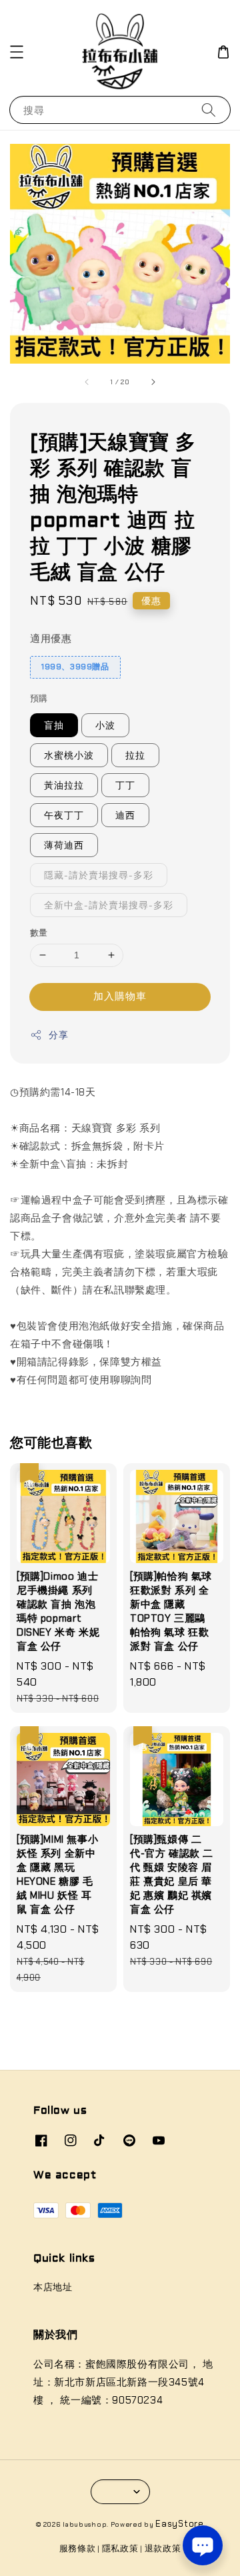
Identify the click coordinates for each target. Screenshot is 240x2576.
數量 (39, 933)
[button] (17, 52)
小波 (105, 725)
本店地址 (53, 2287)
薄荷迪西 (64, 845)
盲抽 (54, 725)
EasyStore (179, 2524)
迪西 (125, 815)
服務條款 (78, 2548)
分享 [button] (58, 1035)
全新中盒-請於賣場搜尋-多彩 (109, 905)
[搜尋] (209, 110)
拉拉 (135, 755)
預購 (39, 698)
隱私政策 (120, 2548)
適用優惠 (51, 639)
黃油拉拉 (64, 785)
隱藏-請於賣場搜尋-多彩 (99, 875)
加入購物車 (120, 996)
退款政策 (163, 2548)
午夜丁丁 (64, 815)
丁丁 (125, 785)
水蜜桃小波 (69, 755)
